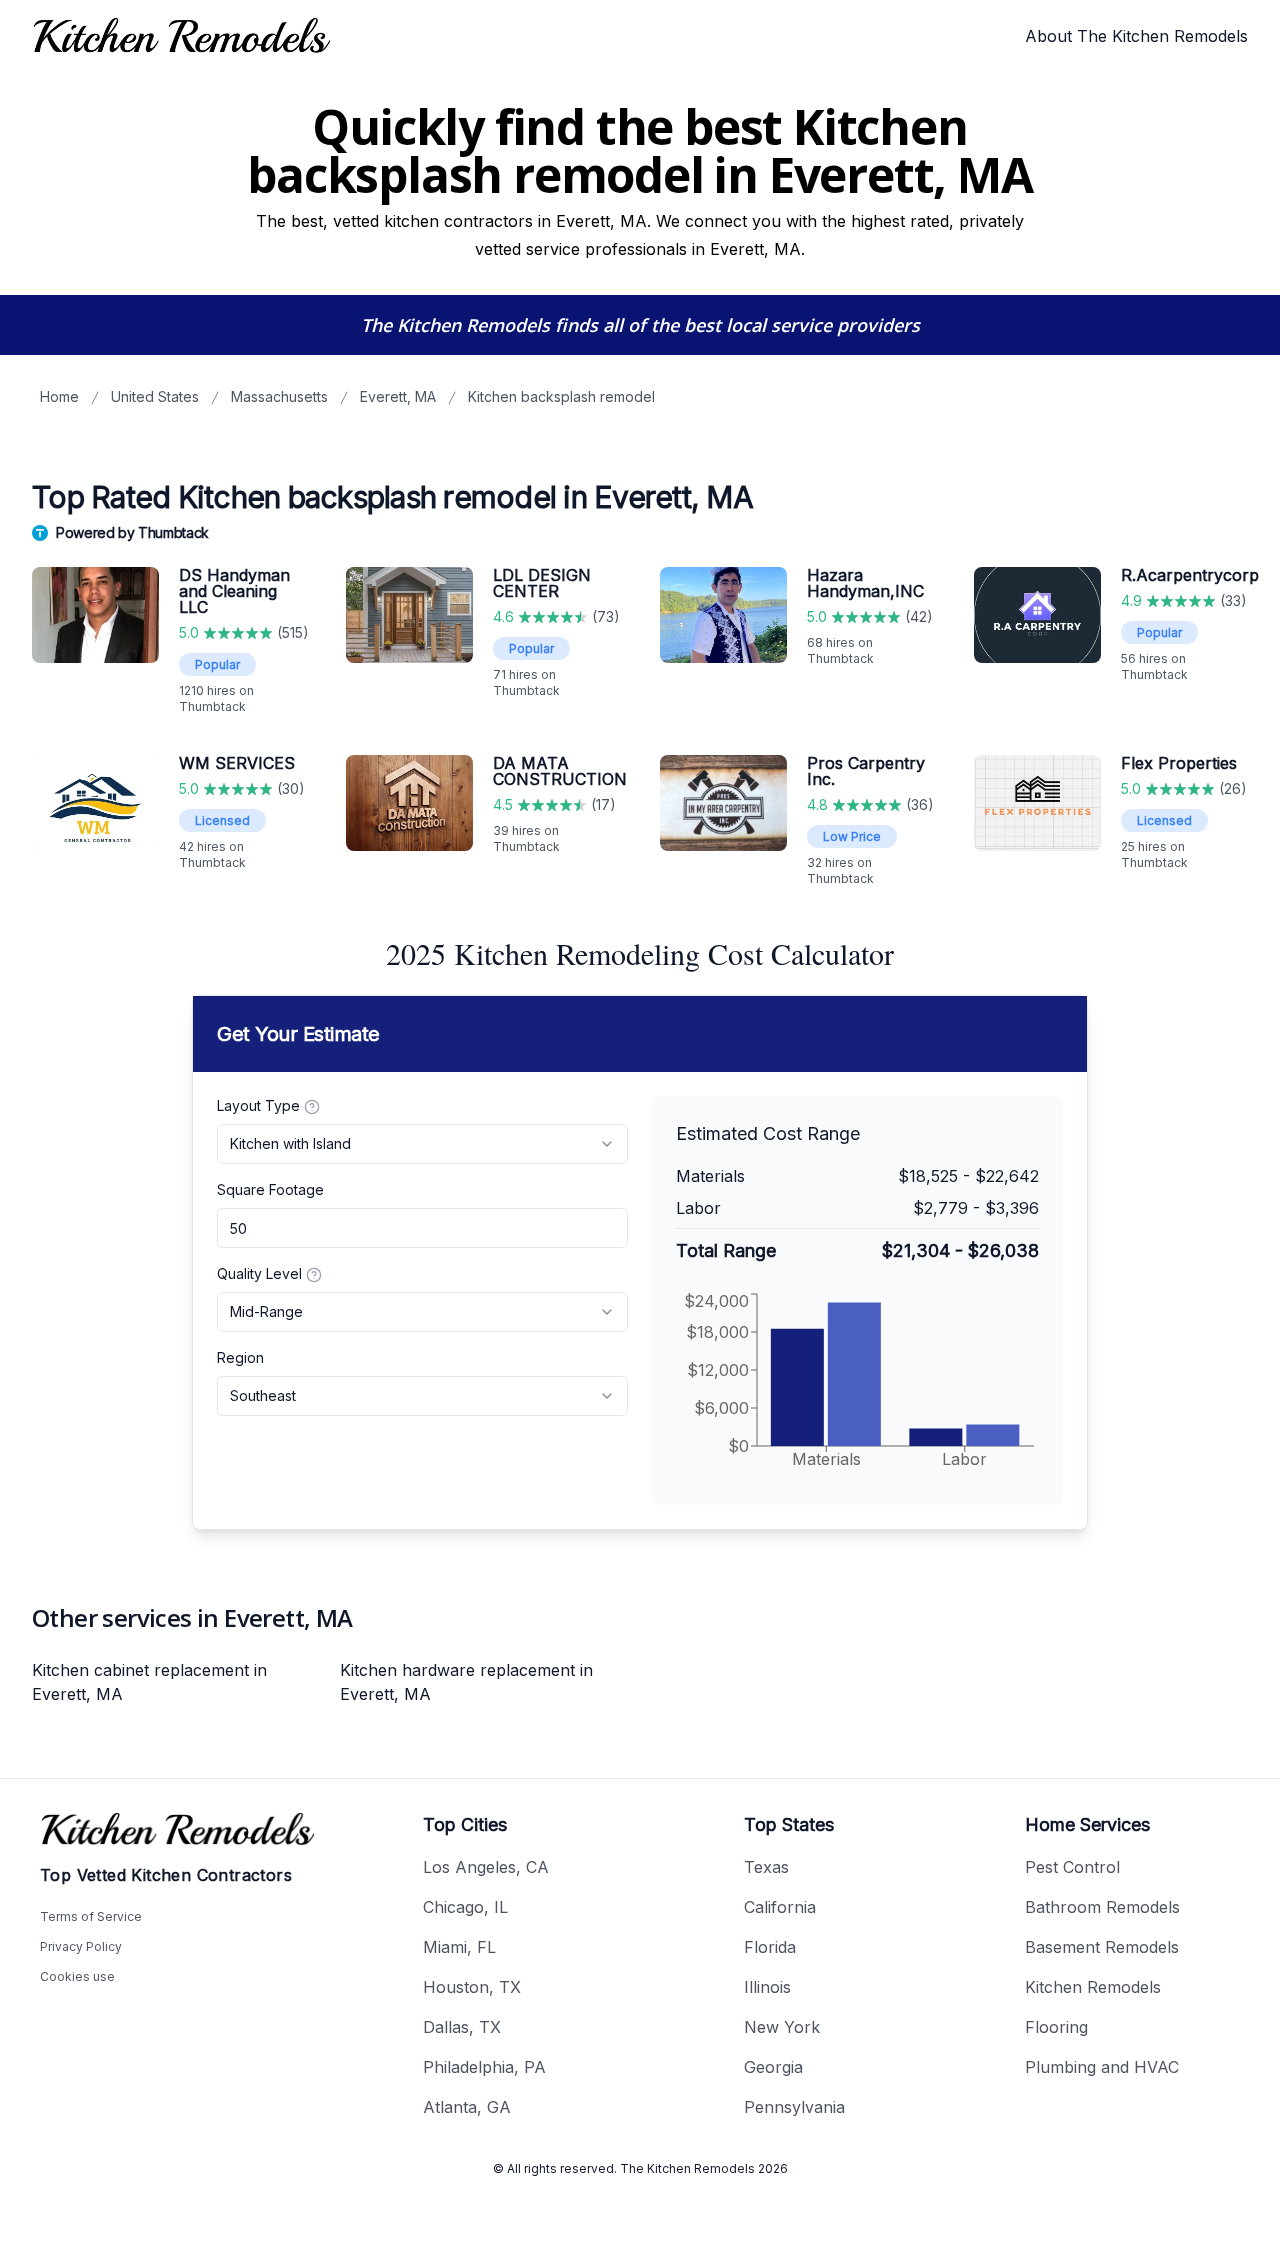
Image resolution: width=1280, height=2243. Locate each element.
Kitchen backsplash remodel (561, 396)
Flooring (1056, 2027)
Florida (770, 1947)
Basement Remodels (1102, 1947)
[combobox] (422, 1144)
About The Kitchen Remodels (1136, 36)
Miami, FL (459, 1947)
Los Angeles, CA (486, 1867)
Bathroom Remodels (1102, 1907)
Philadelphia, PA (484, 2067)
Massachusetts (279, 396)
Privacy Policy (81, 1946)
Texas (766, 1867)
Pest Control (1072, 1867)
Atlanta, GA (467, 2107)
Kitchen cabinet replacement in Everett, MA (149, 1682)
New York (782, 2027)
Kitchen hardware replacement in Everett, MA (466, 1682)
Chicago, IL (465, 1907)
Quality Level (259, 1273)
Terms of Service (91, 1916)
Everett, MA (398, 396)
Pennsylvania (794, 2107)
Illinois (767, 1987)
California (780, 1907)
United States (155, 396)
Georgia (773, 2067)
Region (240, 1357)
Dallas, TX (462, 2027)
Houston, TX (472, 1987)
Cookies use (77, 1976)
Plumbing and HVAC (1102, 2067)
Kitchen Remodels (1093, 1987)
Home (59, 396)
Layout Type (258, 1105)
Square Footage (270, 1189)
